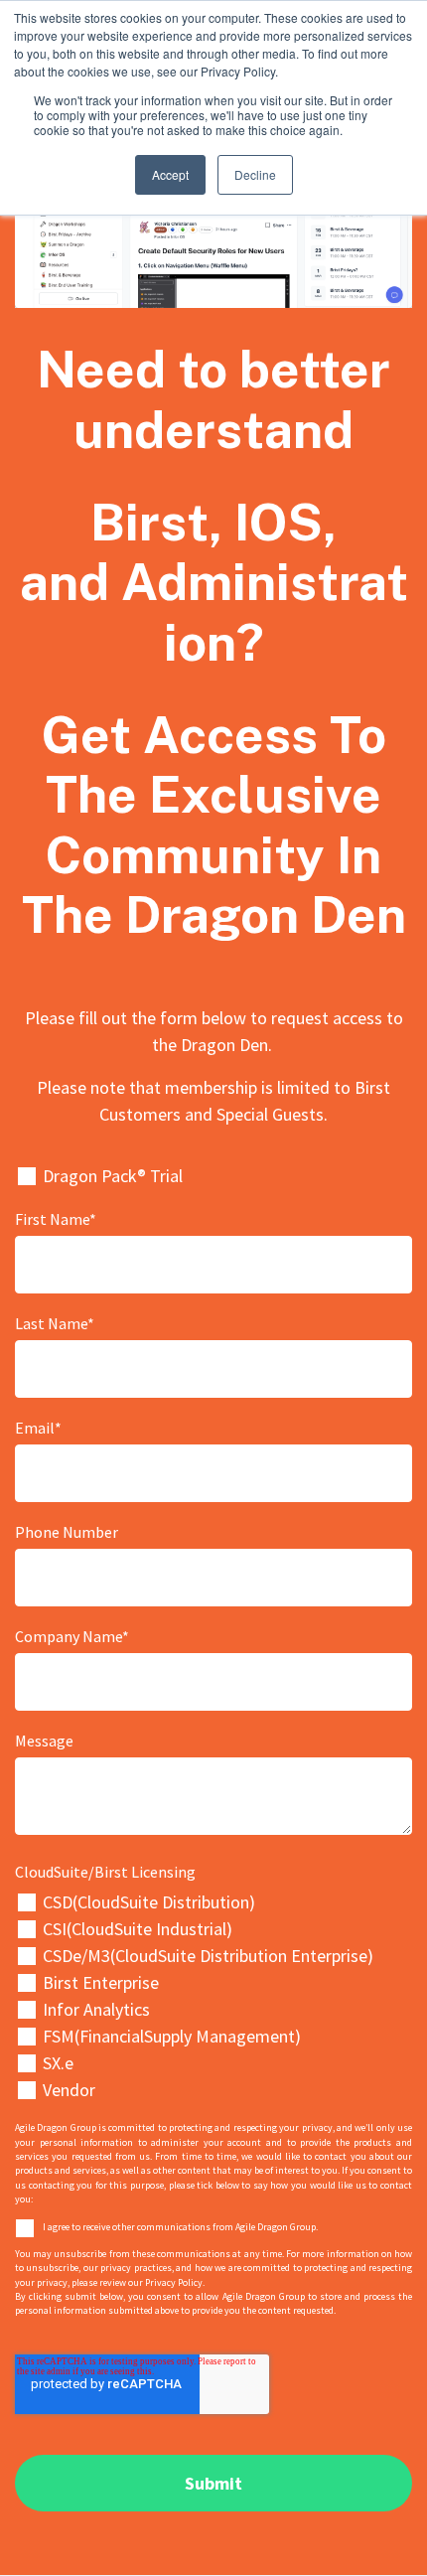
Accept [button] (170, 174)
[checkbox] (213, 1996)
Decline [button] (255, 174)
